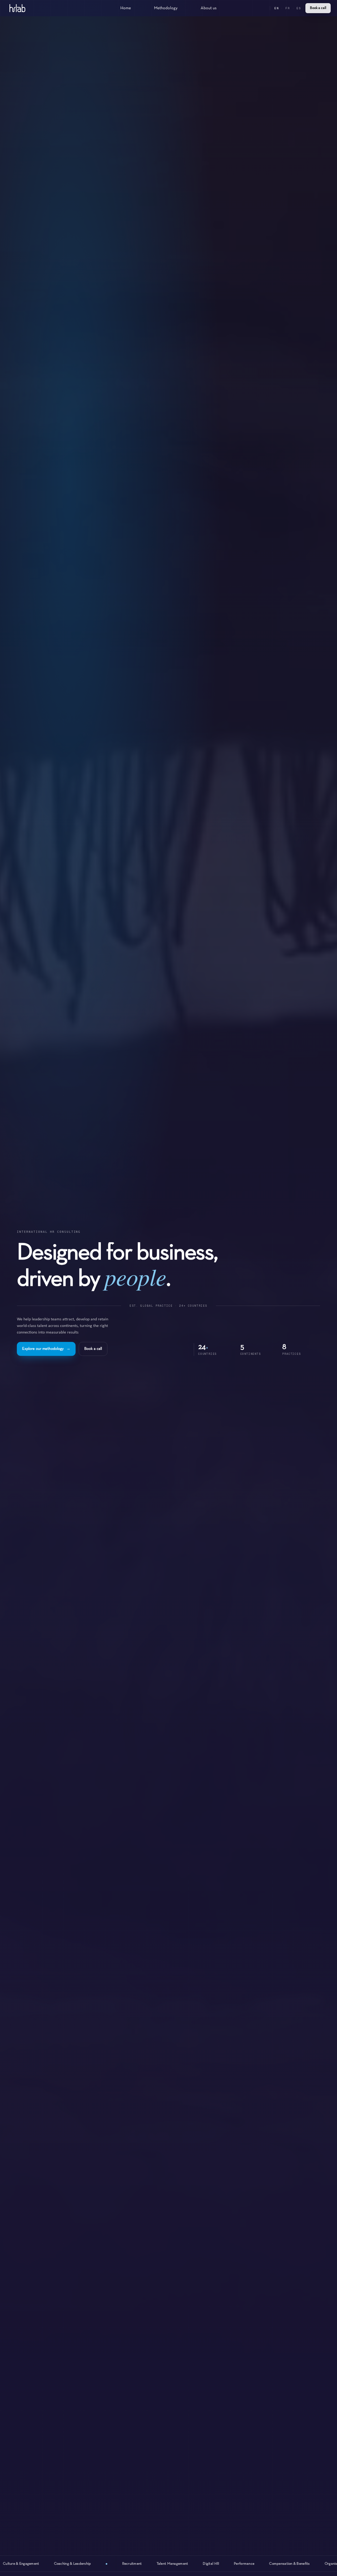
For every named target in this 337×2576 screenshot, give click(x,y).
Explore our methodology (46, 1349)
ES (299, 8)
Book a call (318, 8)
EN (277, 8)
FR (288, 8)
